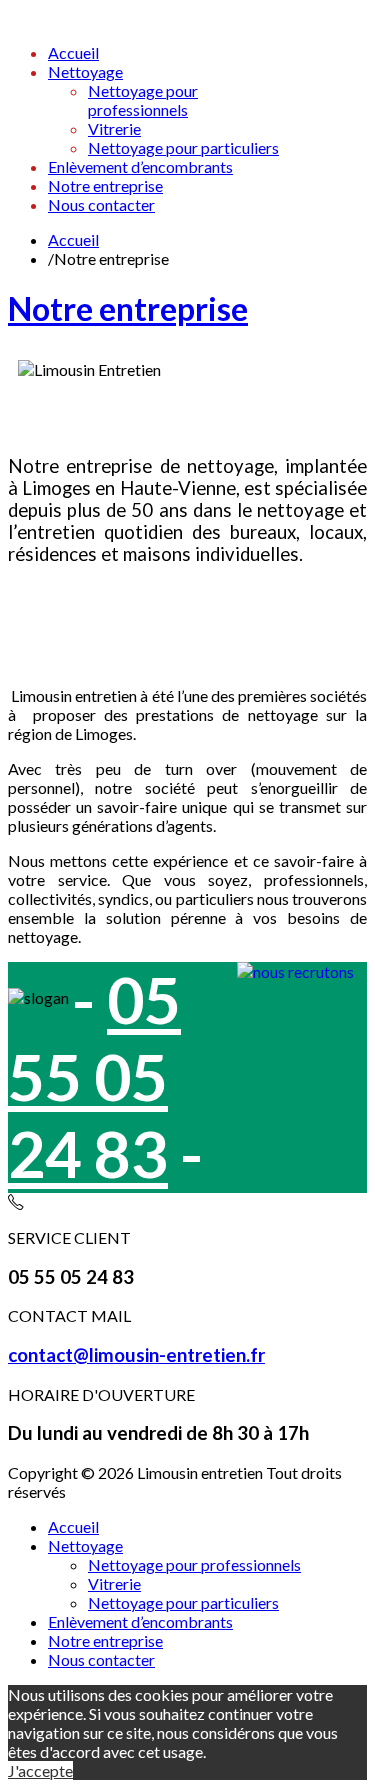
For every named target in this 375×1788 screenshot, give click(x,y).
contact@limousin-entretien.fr (136, 1355)
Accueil (73, 239)
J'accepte (40, 1770)
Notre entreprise (128, 308)
